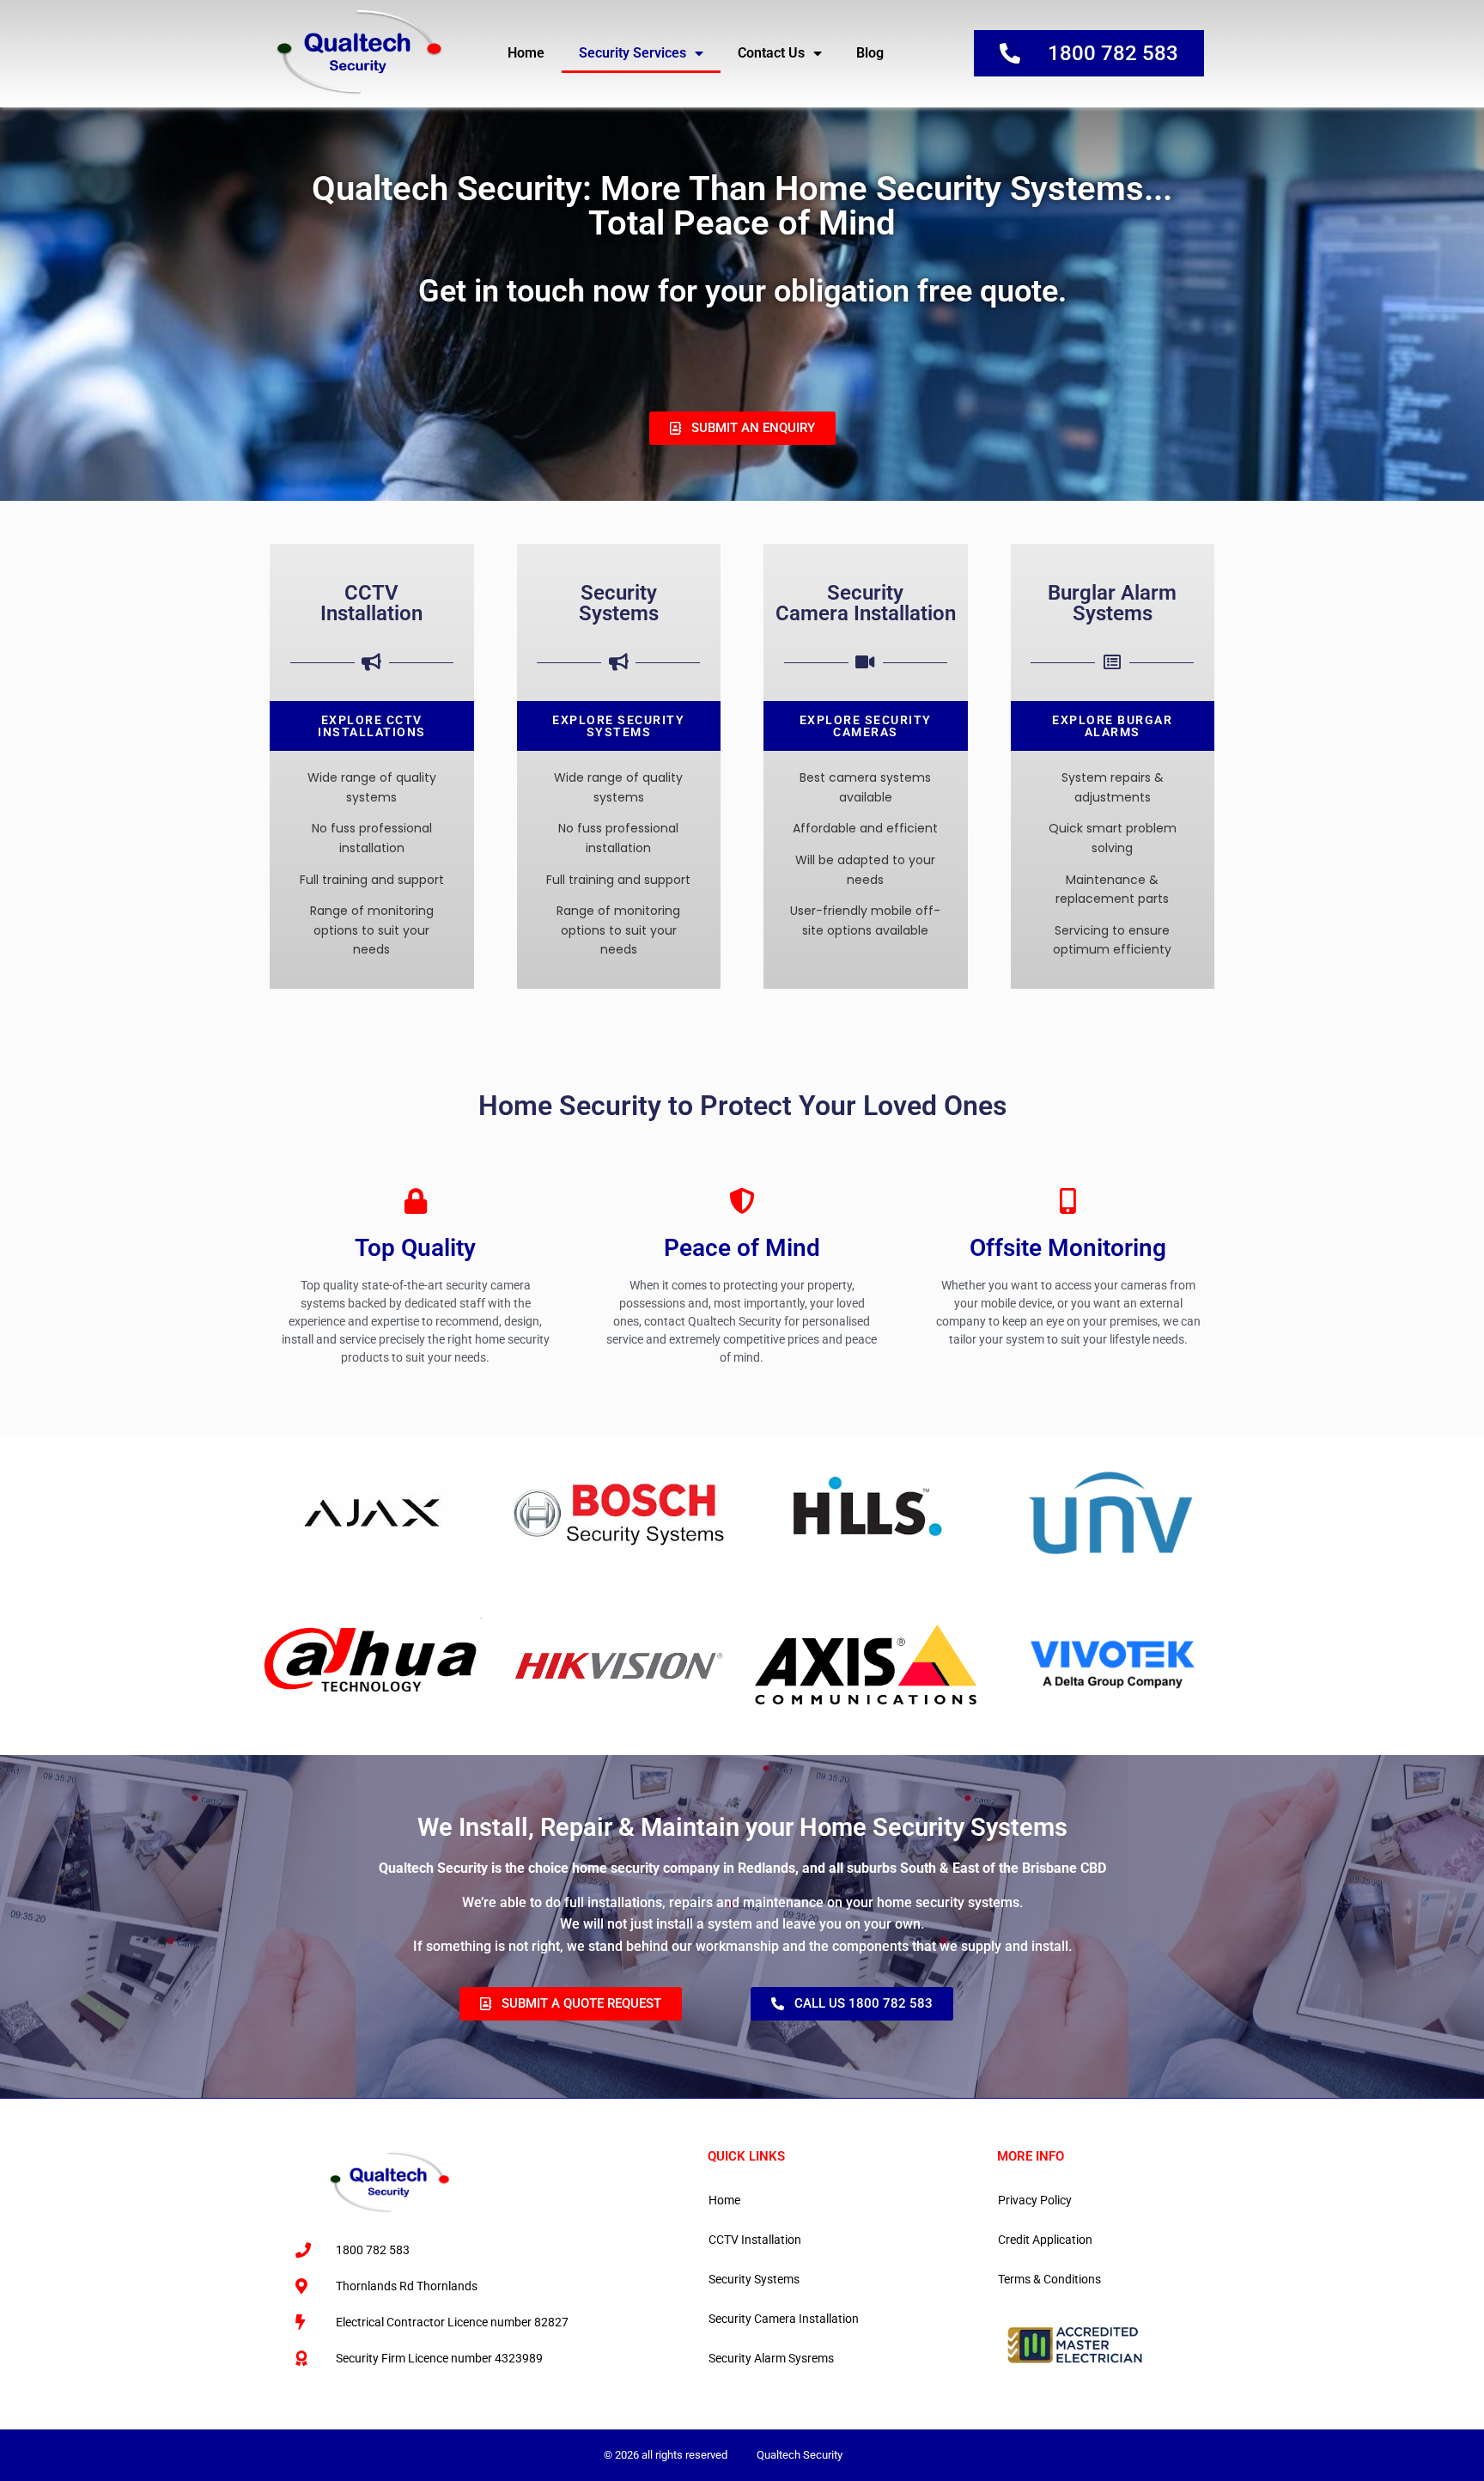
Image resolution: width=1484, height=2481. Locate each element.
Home (526, 53)
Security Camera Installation (784, 2319)
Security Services (633, 53)
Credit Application (1045, 2240)
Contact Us (771, 53)
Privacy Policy (1035, 2200)
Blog (870, 53)
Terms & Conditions (1049, 2279)
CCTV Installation (755, 2240)
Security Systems (754, 2279)
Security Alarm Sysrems (771, 2358)
